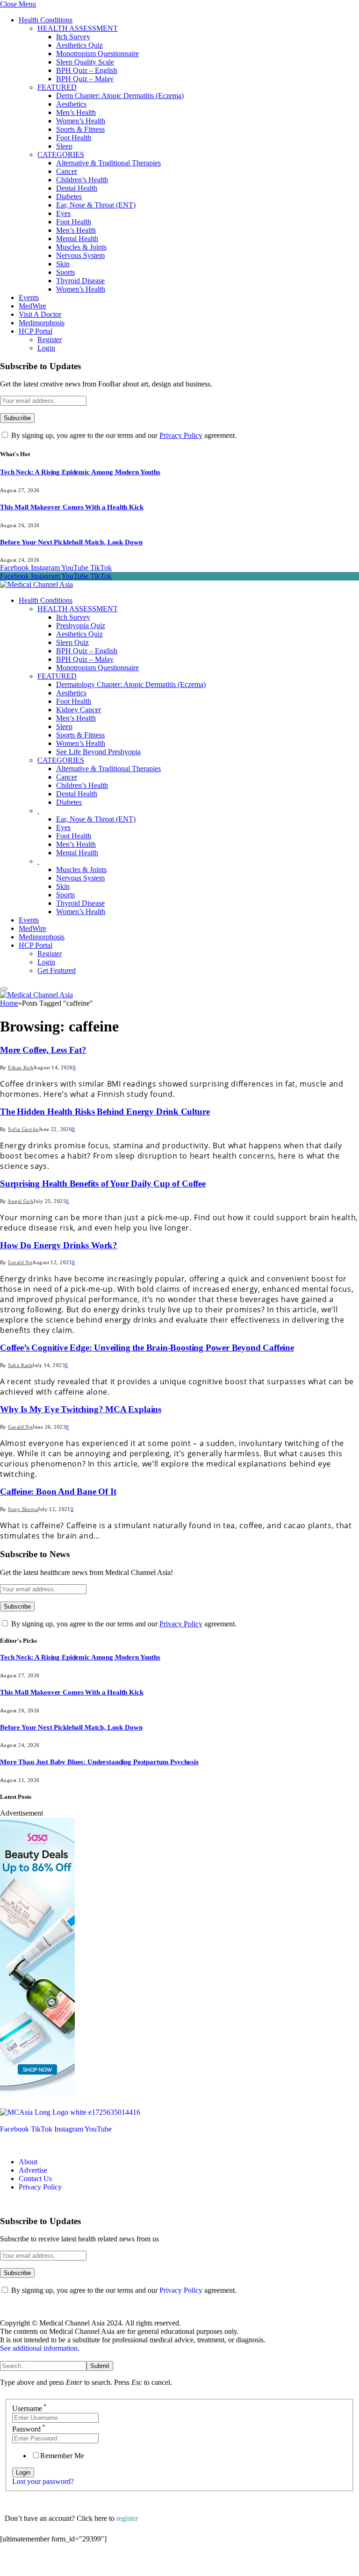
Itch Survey (73, 37)
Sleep (64, 146)
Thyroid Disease (80, 281)
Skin (63, 264)
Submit (100, 2366)
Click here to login (76, 2564)
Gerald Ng (20, 1262)
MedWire (32, 306)
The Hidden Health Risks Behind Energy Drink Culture (105, 1112)
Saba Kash (20, 1365)
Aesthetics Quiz (79, 45)
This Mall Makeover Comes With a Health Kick (72, 507)
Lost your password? (43, 2481)
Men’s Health (76, 112)
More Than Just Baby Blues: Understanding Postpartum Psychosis (99, 1762)
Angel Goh (20, 1201)
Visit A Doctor (40, 314)
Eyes (63, 213)
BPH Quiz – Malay (85, 79)
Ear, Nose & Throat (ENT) (96, 205)
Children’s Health (82, 180)
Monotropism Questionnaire (97, 54)
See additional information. (40, 2348)
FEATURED (57, 87)
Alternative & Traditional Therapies (108, 163)
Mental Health (77, 239)
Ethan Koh (21, 1067)
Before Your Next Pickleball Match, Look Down (71, 542)
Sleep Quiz (72, 642)
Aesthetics (71, 104)
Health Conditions (46, 20)
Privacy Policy (181, 435)
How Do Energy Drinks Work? (59, 1245)
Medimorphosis (42, 323)
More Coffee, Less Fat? (43, 1050)
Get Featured (57, 970)
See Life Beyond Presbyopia (98, 752)
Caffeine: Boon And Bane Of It (58, 1492)
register (127, 2518)
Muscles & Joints (81, 247)
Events (29, 297)
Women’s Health (81, 121)
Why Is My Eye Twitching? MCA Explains (81, 1409)
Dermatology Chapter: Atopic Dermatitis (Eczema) (131, 684)
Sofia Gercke (23, 1129)
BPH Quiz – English (87, 70)
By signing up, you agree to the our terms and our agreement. (123, 435)
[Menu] (4, 989)
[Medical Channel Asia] (36, 584)
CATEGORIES (61, 154)
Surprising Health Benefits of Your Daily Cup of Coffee (103, 1184)
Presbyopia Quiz (81, 626)
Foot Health (74, 138)
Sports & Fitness (80, 129)
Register (50, 340)
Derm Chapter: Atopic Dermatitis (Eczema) (120, 96)
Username (29, 2408)
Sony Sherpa (23, 1509)
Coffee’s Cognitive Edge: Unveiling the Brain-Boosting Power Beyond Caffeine (147, 1348)
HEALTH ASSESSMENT (78, 28)
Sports (65, 272)
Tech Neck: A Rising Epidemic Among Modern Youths (80, 472)
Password (29, 2429)
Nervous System (80, 255)
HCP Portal (36, 331)
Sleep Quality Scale (85, 62)
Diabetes (69, 197)
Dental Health (77, 188)
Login (46, 348)
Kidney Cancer (79, 710)
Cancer (67, 171)
